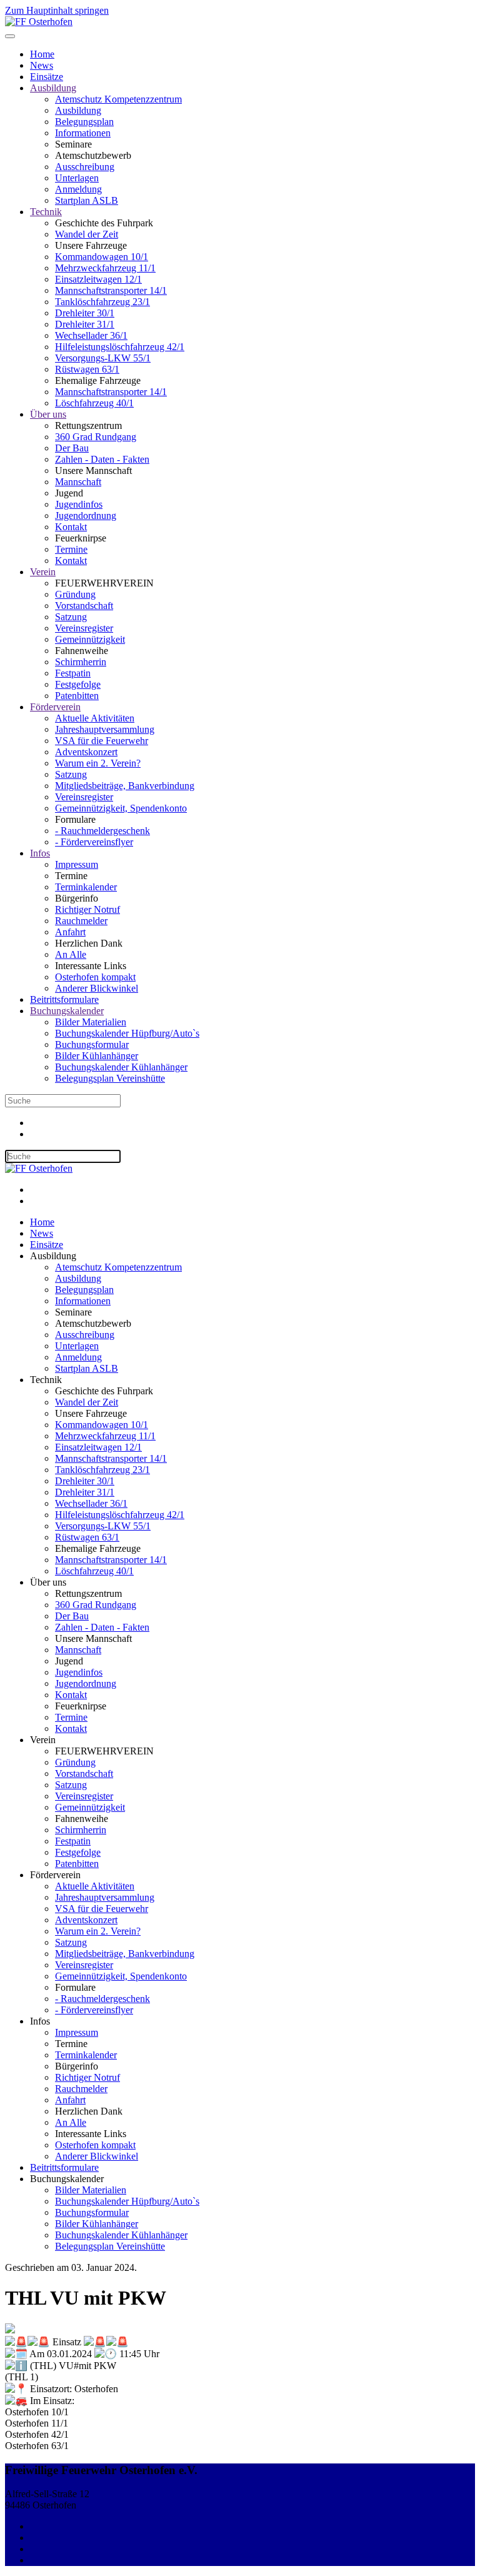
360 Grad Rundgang (96, 437)
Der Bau (72, 448)
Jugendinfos (79, 504)
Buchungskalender (67, 1011)
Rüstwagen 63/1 (87, 369)
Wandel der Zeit (87, 234)
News (42, 65)
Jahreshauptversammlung (105, 729)
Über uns (48, 414)
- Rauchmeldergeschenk (102, 831)
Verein (43, 572)
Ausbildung (53, 88)
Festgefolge (78, 684)
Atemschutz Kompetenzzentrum (118, 99)
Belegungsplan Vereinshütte (110, 1078)
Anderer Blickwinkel (97, 988)
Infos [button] (40, 2021)
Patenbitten (77, 696)
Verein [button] (43, 1740)
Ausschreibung (85, 167)
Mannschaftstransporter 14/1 (111, 290)
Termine (71, 549)
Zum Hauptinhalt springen (57, 10)
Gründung (75, 594)
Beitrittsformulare (64, 999)
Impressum (77, 864)
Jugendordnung (86, 516)
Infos (40, 853)
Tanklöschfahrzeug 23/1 (102, 302)
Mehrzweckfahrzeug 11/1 (105, 268)
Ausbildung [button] (53, 1256)
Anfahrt (70, 932)
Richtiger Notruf (87, 909)
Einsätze (47, 77)
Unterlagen (77, 178)
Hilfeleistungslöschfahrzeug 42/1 (120, 347)
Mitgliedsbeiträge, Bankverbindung (125, 786)
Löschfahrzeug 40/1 (94, 403)
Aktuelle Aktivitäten (95, 718)
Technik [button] (46, 1380)
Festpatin (73, 673)
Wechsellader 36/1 (91, 335)
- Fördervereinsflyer (94, 842)
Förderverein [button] (55, 1875)
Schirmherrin (81, 662)
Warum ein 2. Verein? (98, 763)
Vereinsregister (84, 628)
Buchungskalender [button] (67, 2179)
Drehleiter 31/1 (85, 324)
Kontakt (71, 527)
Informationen (83, 133)
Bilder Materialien (91, 1022)
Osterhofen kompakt (95, 977)
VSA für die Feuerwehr (102, 741)
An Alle (71, 954)
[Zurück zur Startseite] (39, 22)
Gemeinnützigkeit (90, 639)
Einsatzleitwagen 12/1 (98, 279)
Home (42, 54)
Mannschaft (78, 482)
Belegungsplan (84, 122)
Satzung (71, 617)
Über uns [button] (48, 1582)
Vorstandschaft (84, 606)
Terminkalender (86, 887)
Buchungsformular (92, 1044)
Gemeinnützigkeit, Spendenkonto (121, 808)
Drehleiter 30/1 (85, 313)
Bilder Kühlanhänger (97, 1056)
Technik (46, 212)
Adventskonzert (86, 752)
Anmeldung (78, 189)
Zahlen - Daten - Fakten (102, 459)
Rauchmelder (81, 921)
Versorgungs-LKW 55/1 (103, 358)
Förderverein (55, 707)
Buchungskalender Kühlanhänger (121, 1067)
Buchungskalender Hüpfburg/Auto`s (127, 1033)
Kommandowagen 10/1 (102, 257)
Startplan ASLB (87, 200)
